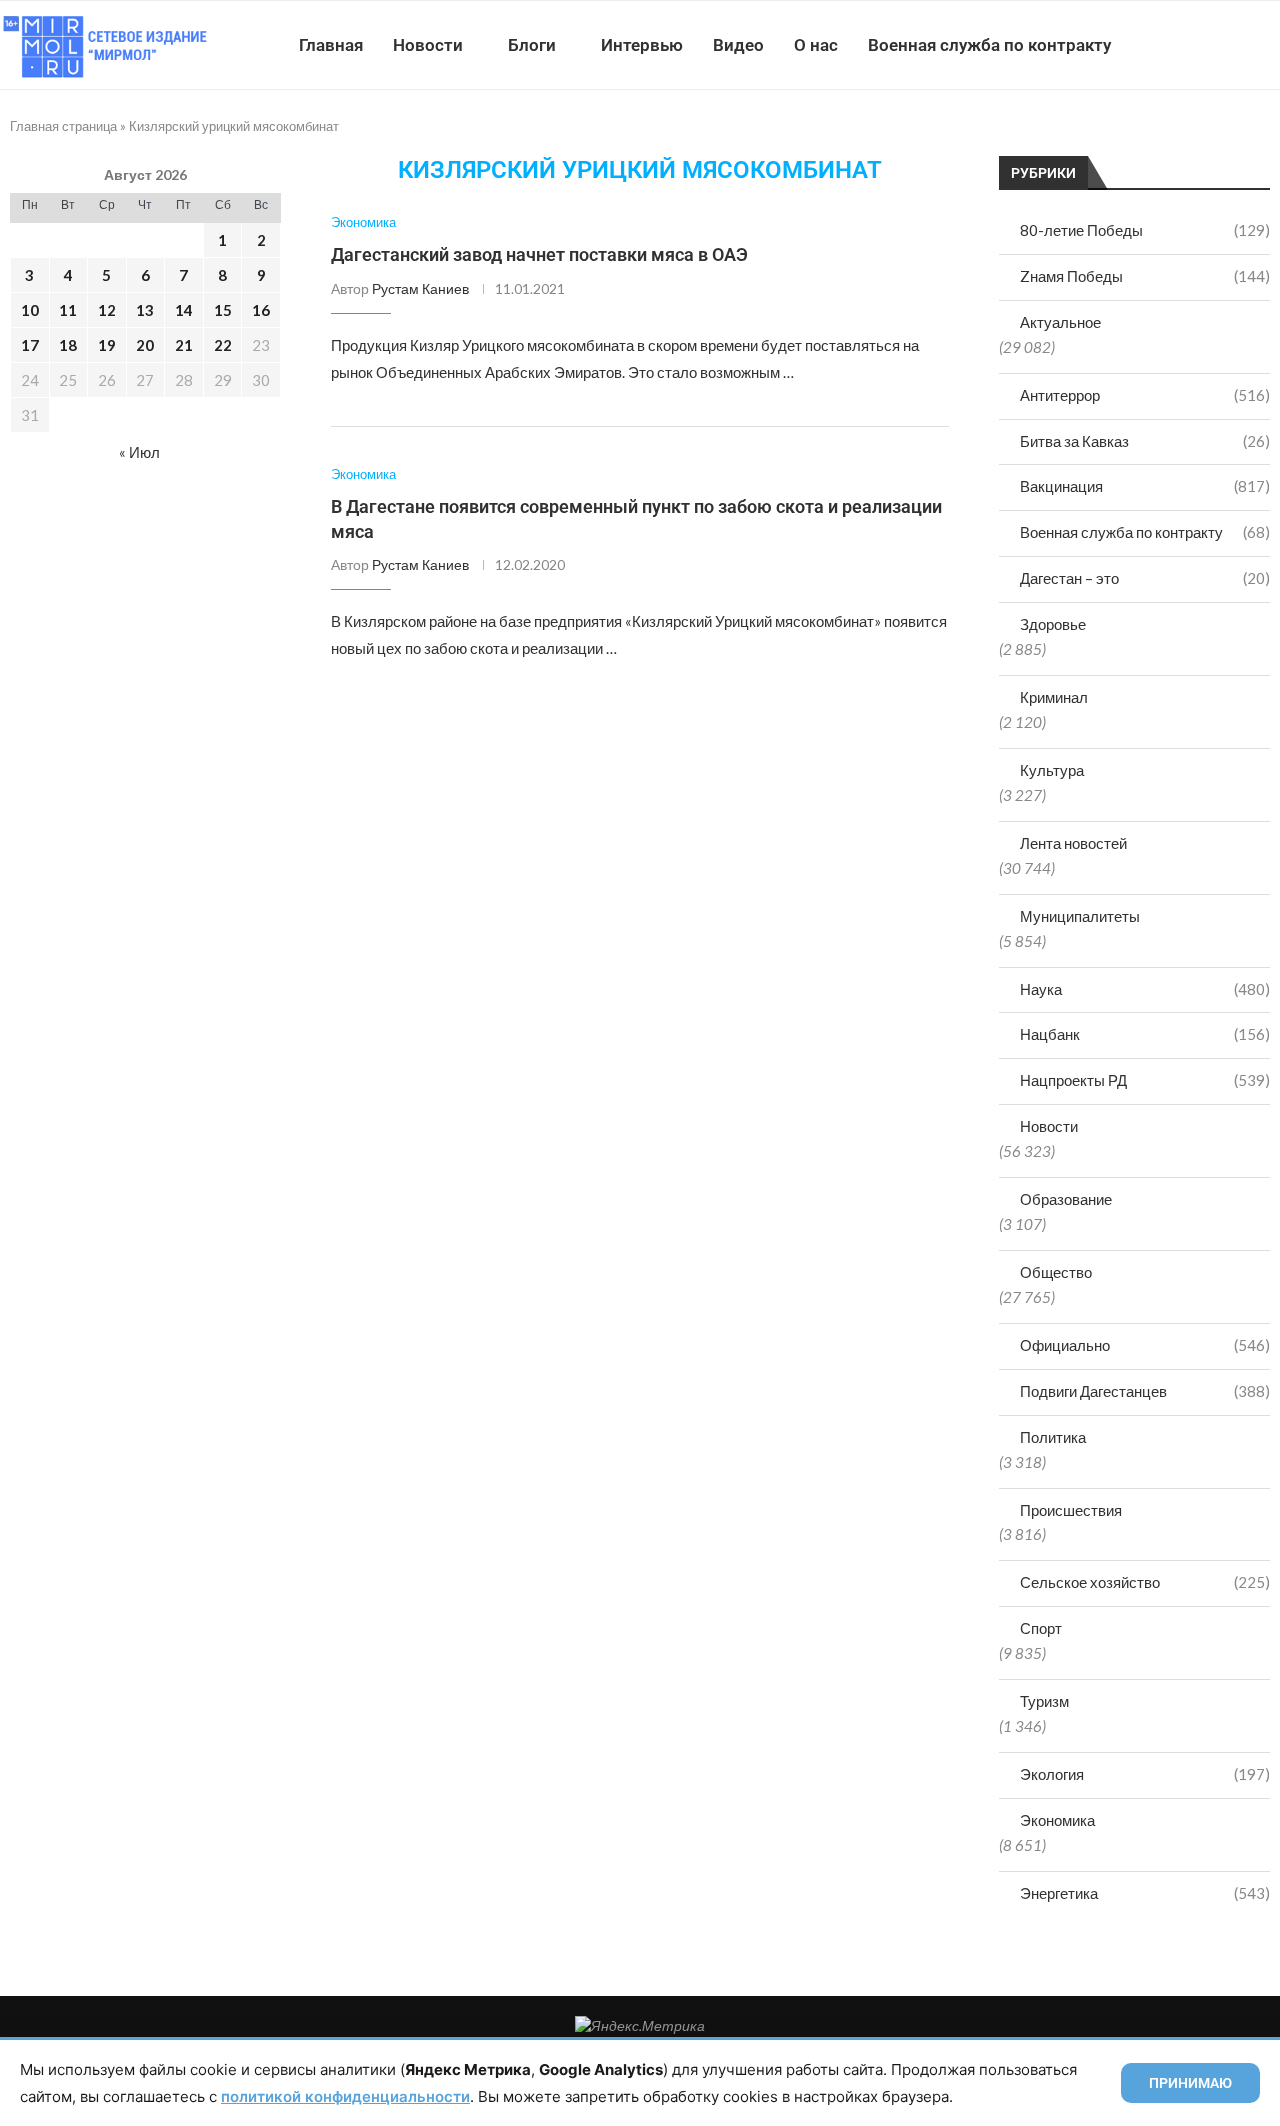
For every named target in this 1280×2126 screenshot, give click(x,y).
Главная (331, 45)
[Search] (1270, 45)
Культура (1052, 770)
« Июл (139, 452)
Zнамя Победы (1145, 276)
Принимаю (1190, 2083)
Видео (738, 45)
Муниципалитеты (1080, 916)
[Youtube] (1176, 45)
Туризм (1044, 1701)
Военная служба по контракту (989, 45)
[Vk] (1197, 45)
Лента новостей (1073, 843)
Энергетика (1145, 1893)
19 (107, 345)
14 (184, 310)
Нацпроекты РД (1145, 1080)
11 (68, 310)
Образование (1066, 1199)
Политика (1053, 1437)
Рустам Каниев (420, 288)
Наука (1145, 989)
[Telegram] (1218, 45)
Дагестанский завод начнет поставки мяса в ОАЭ (539, 254)
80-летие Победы (1145, 230)
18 (68, 345)
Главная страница (63, 126)
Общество (1056, 1272)
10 (30, 310)
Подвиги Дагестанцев (1145, 1391)
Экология (1145, 1774)
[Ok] (1239, 45)
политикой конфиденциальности (345, 2096)
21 (184, 345)
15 (223, 310)
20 (145, 345)
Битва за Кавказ (1145, 441)
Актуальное (1060, 322)
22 (223, 345)
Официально (1145, 1345)
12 (107, 310)
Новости (428, 45)
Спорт (1041, 1628)
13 (145, 310)
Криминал (1054, 697)
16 (261, 310)
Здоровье (1053, 624)
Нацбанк (1145, 1034)
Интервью (642, 45)
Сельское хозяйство (1145, 1582)
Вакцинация (1145, 486)
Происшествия (1071, 1510)
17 (30, 345)
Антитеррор (1145, 395)
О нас (816, 45)
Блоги (532, 45)
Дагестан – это (1145, 578)
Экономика (1057, 1820)
